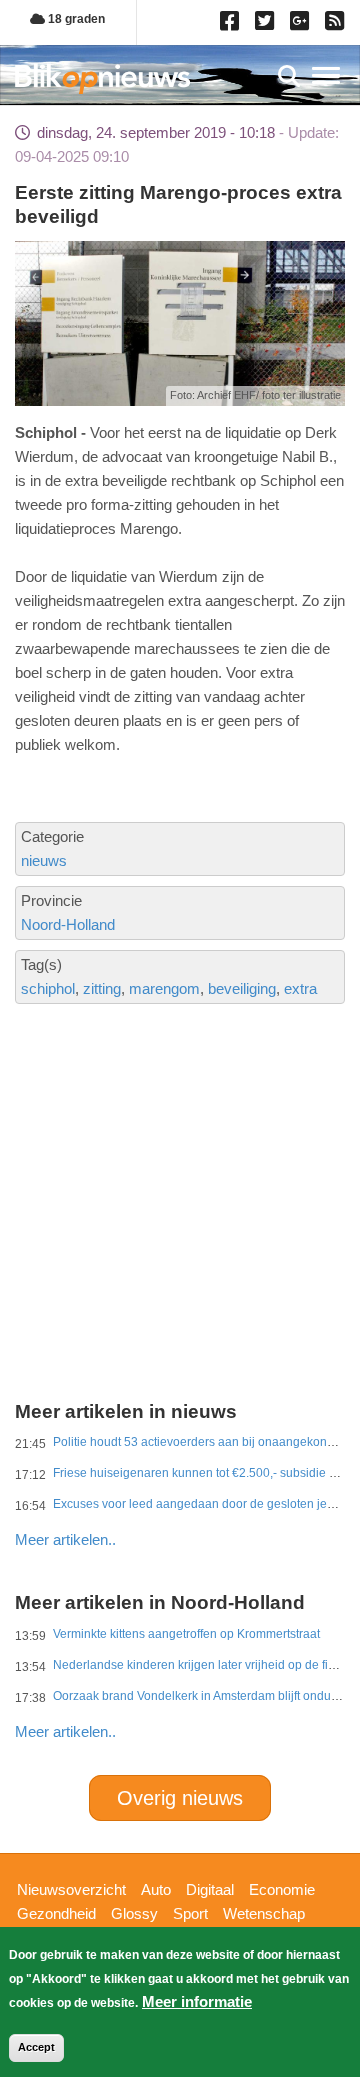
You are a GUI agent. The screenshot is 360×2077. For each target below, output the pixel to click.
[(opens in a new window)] (232, 25)
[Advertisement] (180, 1134)
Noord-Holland (68, 924)
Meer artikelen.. (65, 1539)
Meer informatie (197, 2001)
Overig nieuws (180, 1798)
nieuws (44, 860)
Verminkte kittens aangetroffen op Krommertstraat (186, 1634)
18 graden (75, 19)
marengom (164, 988)
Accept (36, 2047)
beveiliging (242, 988)
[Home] (102, 78)
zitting (102, 988)
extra (300, 988)
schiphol (48, 988)
